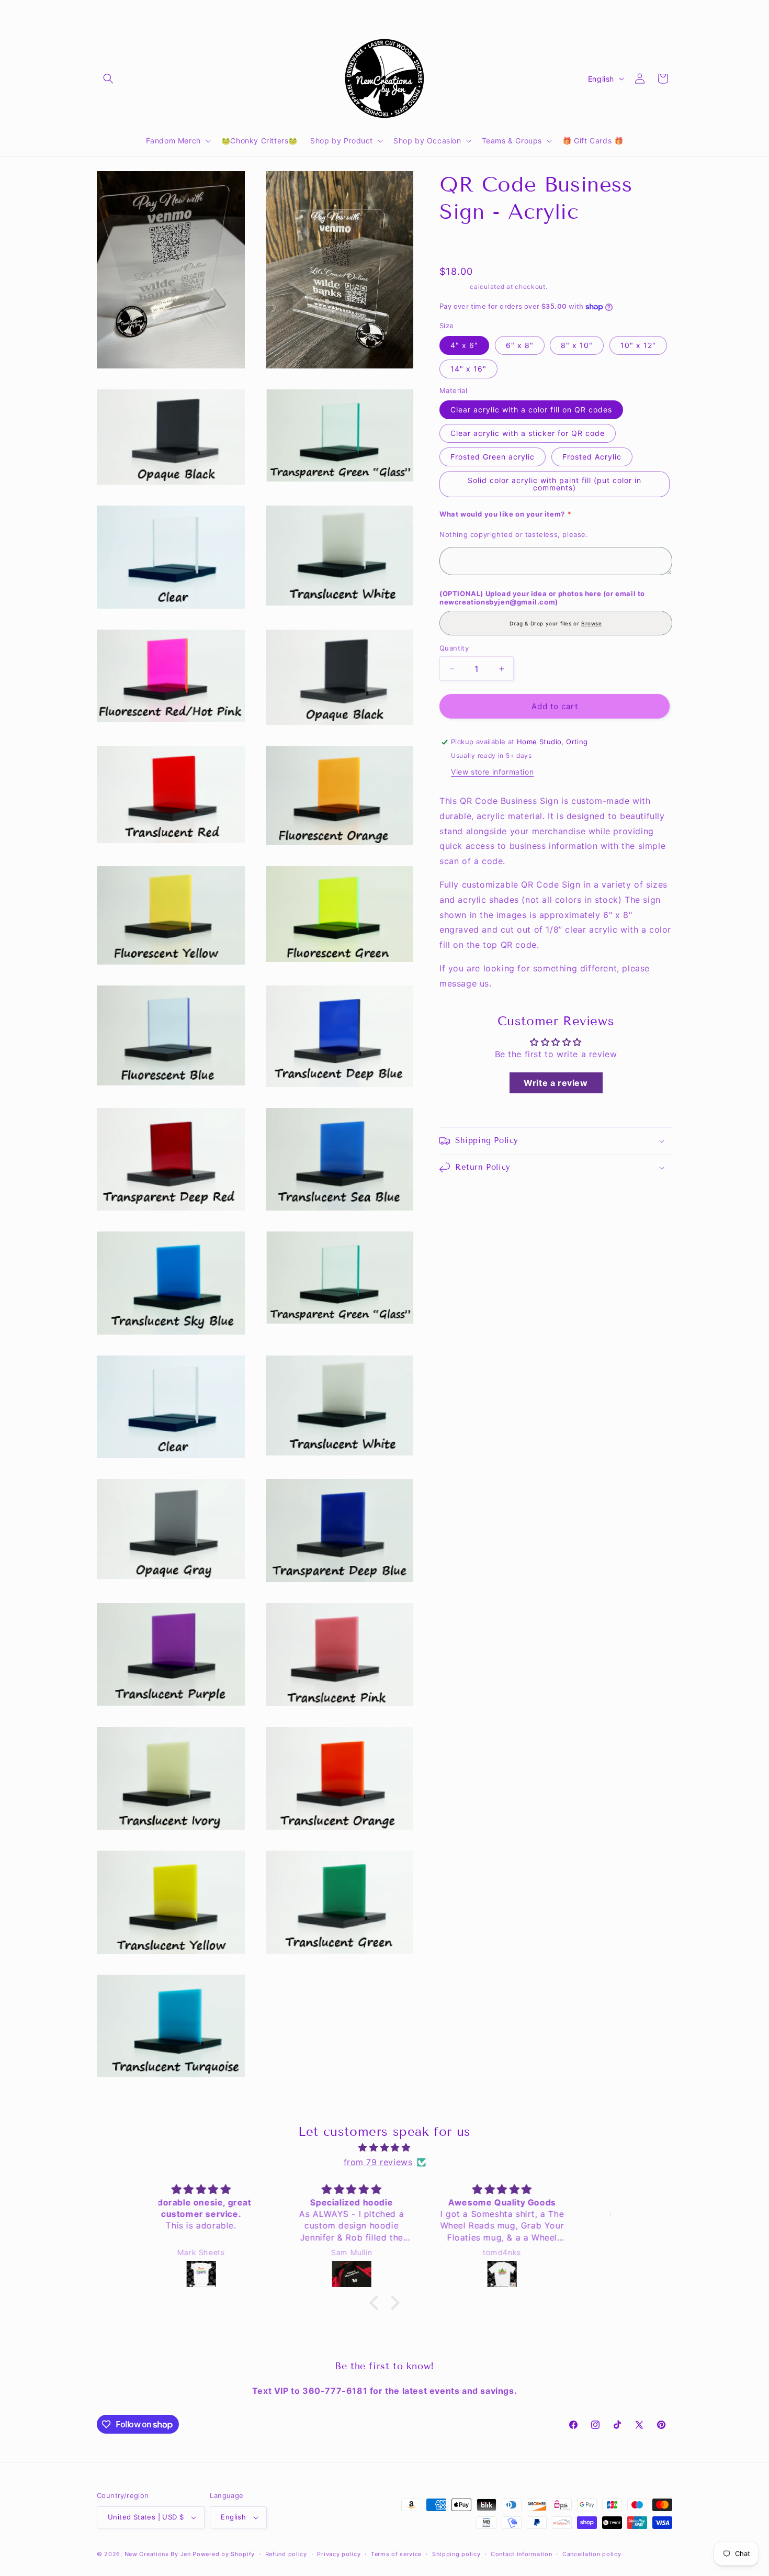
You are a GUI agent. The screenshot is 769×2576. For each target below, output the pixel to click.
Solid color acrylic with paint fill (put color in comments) (555, 484)
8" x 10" (577, 345)
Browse (592, 623)
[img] (384, 2148)
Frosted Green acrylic (493, 457)
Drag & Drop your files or (556, 623)
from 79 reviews (378, 2162)
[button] (108, 79)
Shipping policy (456, 2554)
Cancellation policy (592, 2554)
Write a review (556, 1083)
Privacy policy (339, 2554)
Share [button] (461, 245)
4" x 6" (464, 345)
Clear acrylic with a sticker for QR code (528, 433)
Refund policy (286, 2554)
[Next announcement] (496, 14)
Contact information (521, 2554)
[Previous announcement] (273, 14)
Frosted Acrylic (592, 457)
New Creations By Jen (158, 2554)
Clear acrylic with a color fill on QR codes (531, 410)
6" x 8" (520, 345)
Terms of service (396, 2554)
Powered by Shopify (224, 2554)
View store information (492, 772)
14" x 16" (468, 369)
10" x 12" (638, 345)
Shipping (454, 287)
